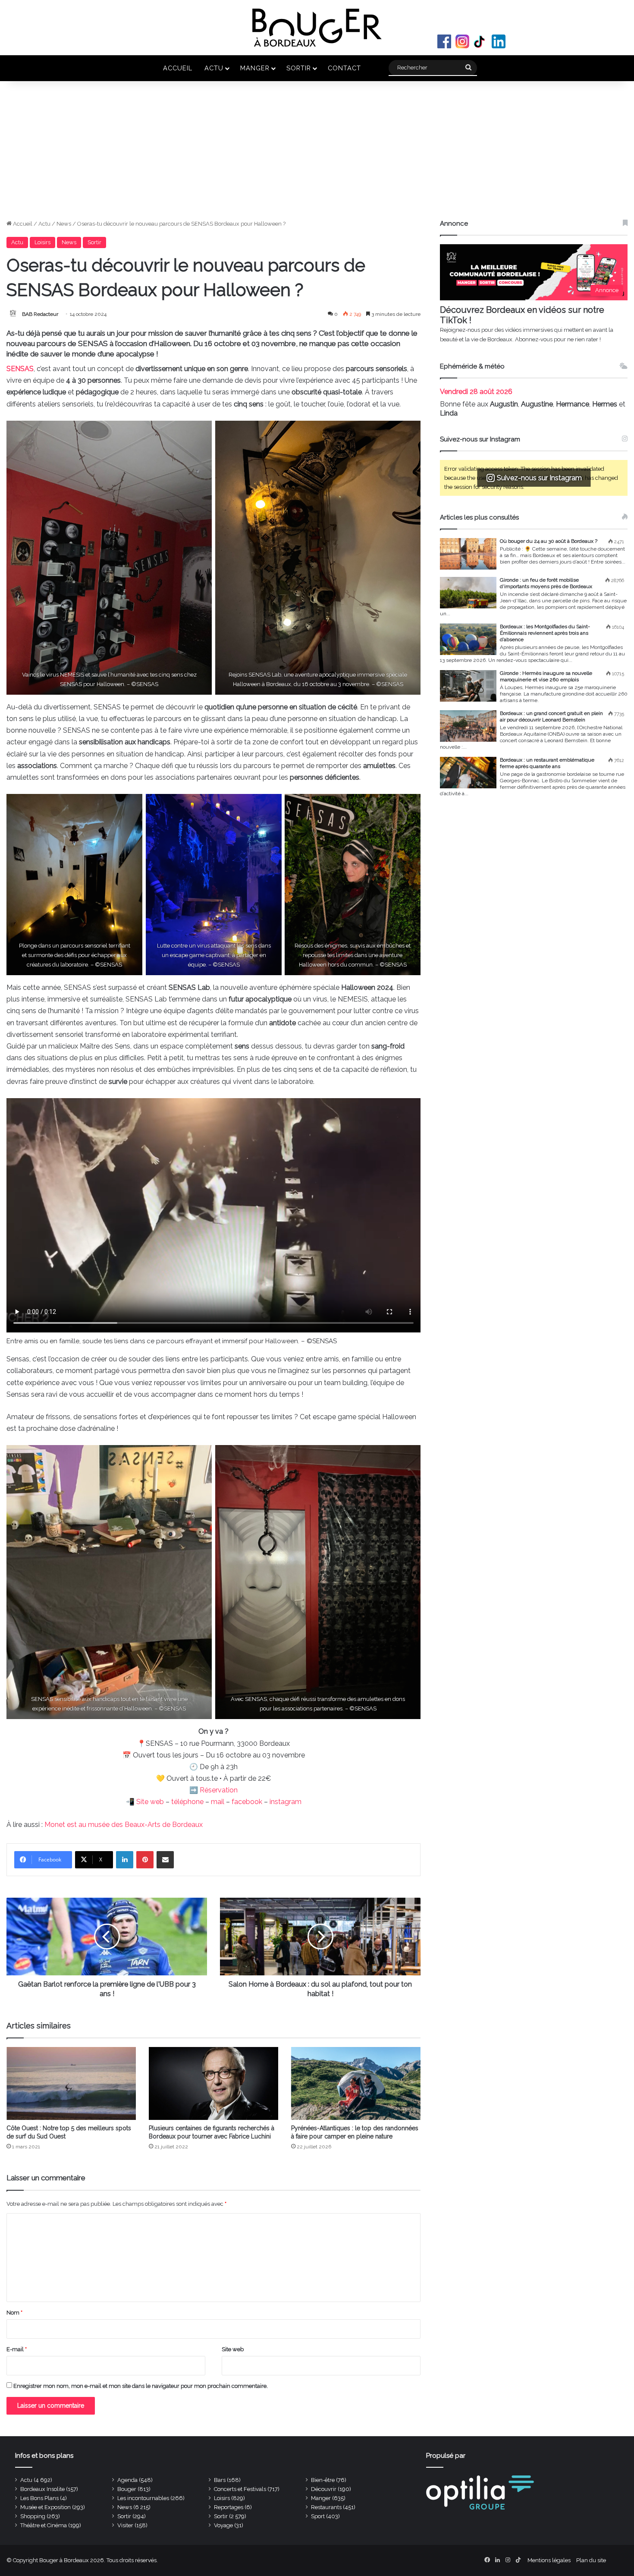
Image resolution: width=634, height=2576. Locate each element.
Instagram (462, 41)
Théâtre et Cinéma (44, 2525)
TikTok (480, 41)
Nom (14, 2313)
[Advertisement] (317, 154)
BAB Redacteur (40, 314)
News (64, 224)
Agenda (127, 2480)
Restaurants (326, 2507)
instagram (286, 1802)
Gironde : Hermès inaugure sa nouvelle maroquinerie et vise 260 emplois (546, 676)
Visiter (125, 2525)
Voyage (223, 2525)
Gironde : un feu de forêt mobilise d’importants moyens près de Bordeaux (546, 583)
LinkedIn (499, 41)
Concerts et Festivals (240, 2489)
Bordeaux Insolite (42, 2489)
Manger (255, 68)
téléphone (187, 1802)
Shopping (33, 2516)
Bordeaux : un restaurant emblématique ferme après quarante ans (547, 763)
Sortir (299, 68)
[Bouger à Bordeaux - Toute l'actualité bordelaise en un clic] (317, 28)
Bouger (127, 2489)
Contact (344, 68)
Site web (150, 1802)
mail (218, 1802)
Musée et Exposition (46, 2507)
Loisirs (42, 242)
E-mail (17, 2349)
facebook (247, 1802)
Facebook (444, 41)
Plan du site (591, 2560)
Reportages (229, 2507)
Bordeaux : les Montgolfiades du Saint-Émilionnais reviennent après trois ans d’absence (545, 633)
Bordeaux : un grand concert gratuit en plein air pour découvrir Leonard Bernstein (551, 716)
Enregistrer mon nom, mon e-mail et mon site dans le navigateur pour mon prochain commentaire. (141, 2386)
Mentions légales (549, 2560)
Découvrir (324, 2489)
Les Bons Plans (39, 2498)
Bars (220, 2480)
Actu (214, 68)
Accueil (178, 68)
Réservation (219, 1790)
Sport (318, 2516)
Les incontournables (143, 2498)
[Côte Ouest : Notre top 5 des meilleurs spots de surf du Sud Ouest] (71, 2083)
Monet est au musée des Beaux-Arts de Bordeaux (124, 1825)
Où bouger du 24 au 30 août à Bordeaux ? (549, 541)
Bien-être (323, 2480)
